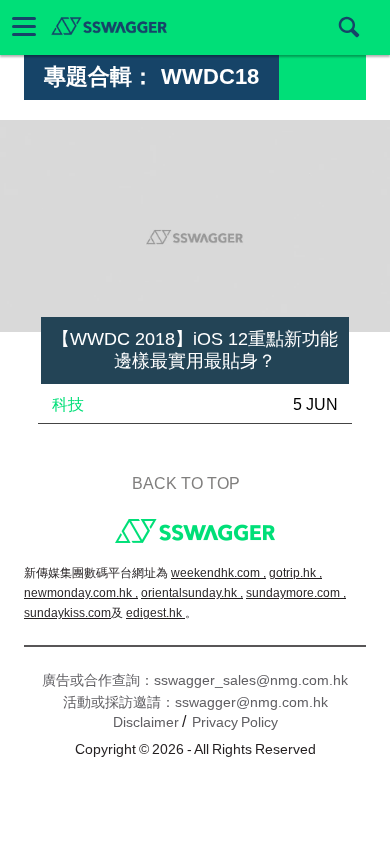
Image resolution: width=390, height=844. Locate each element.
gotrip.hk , (295, 573)
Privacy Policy (235, 722)
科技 (68, 404)
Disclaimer (146, 722)
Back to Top (186, 483)
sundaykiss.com (67, 613)
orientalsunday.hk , (192, 593)
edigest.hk (155, 613)
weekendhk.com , (218, 573)
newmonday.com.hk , (81, 593)
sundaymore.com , (296, 593)
